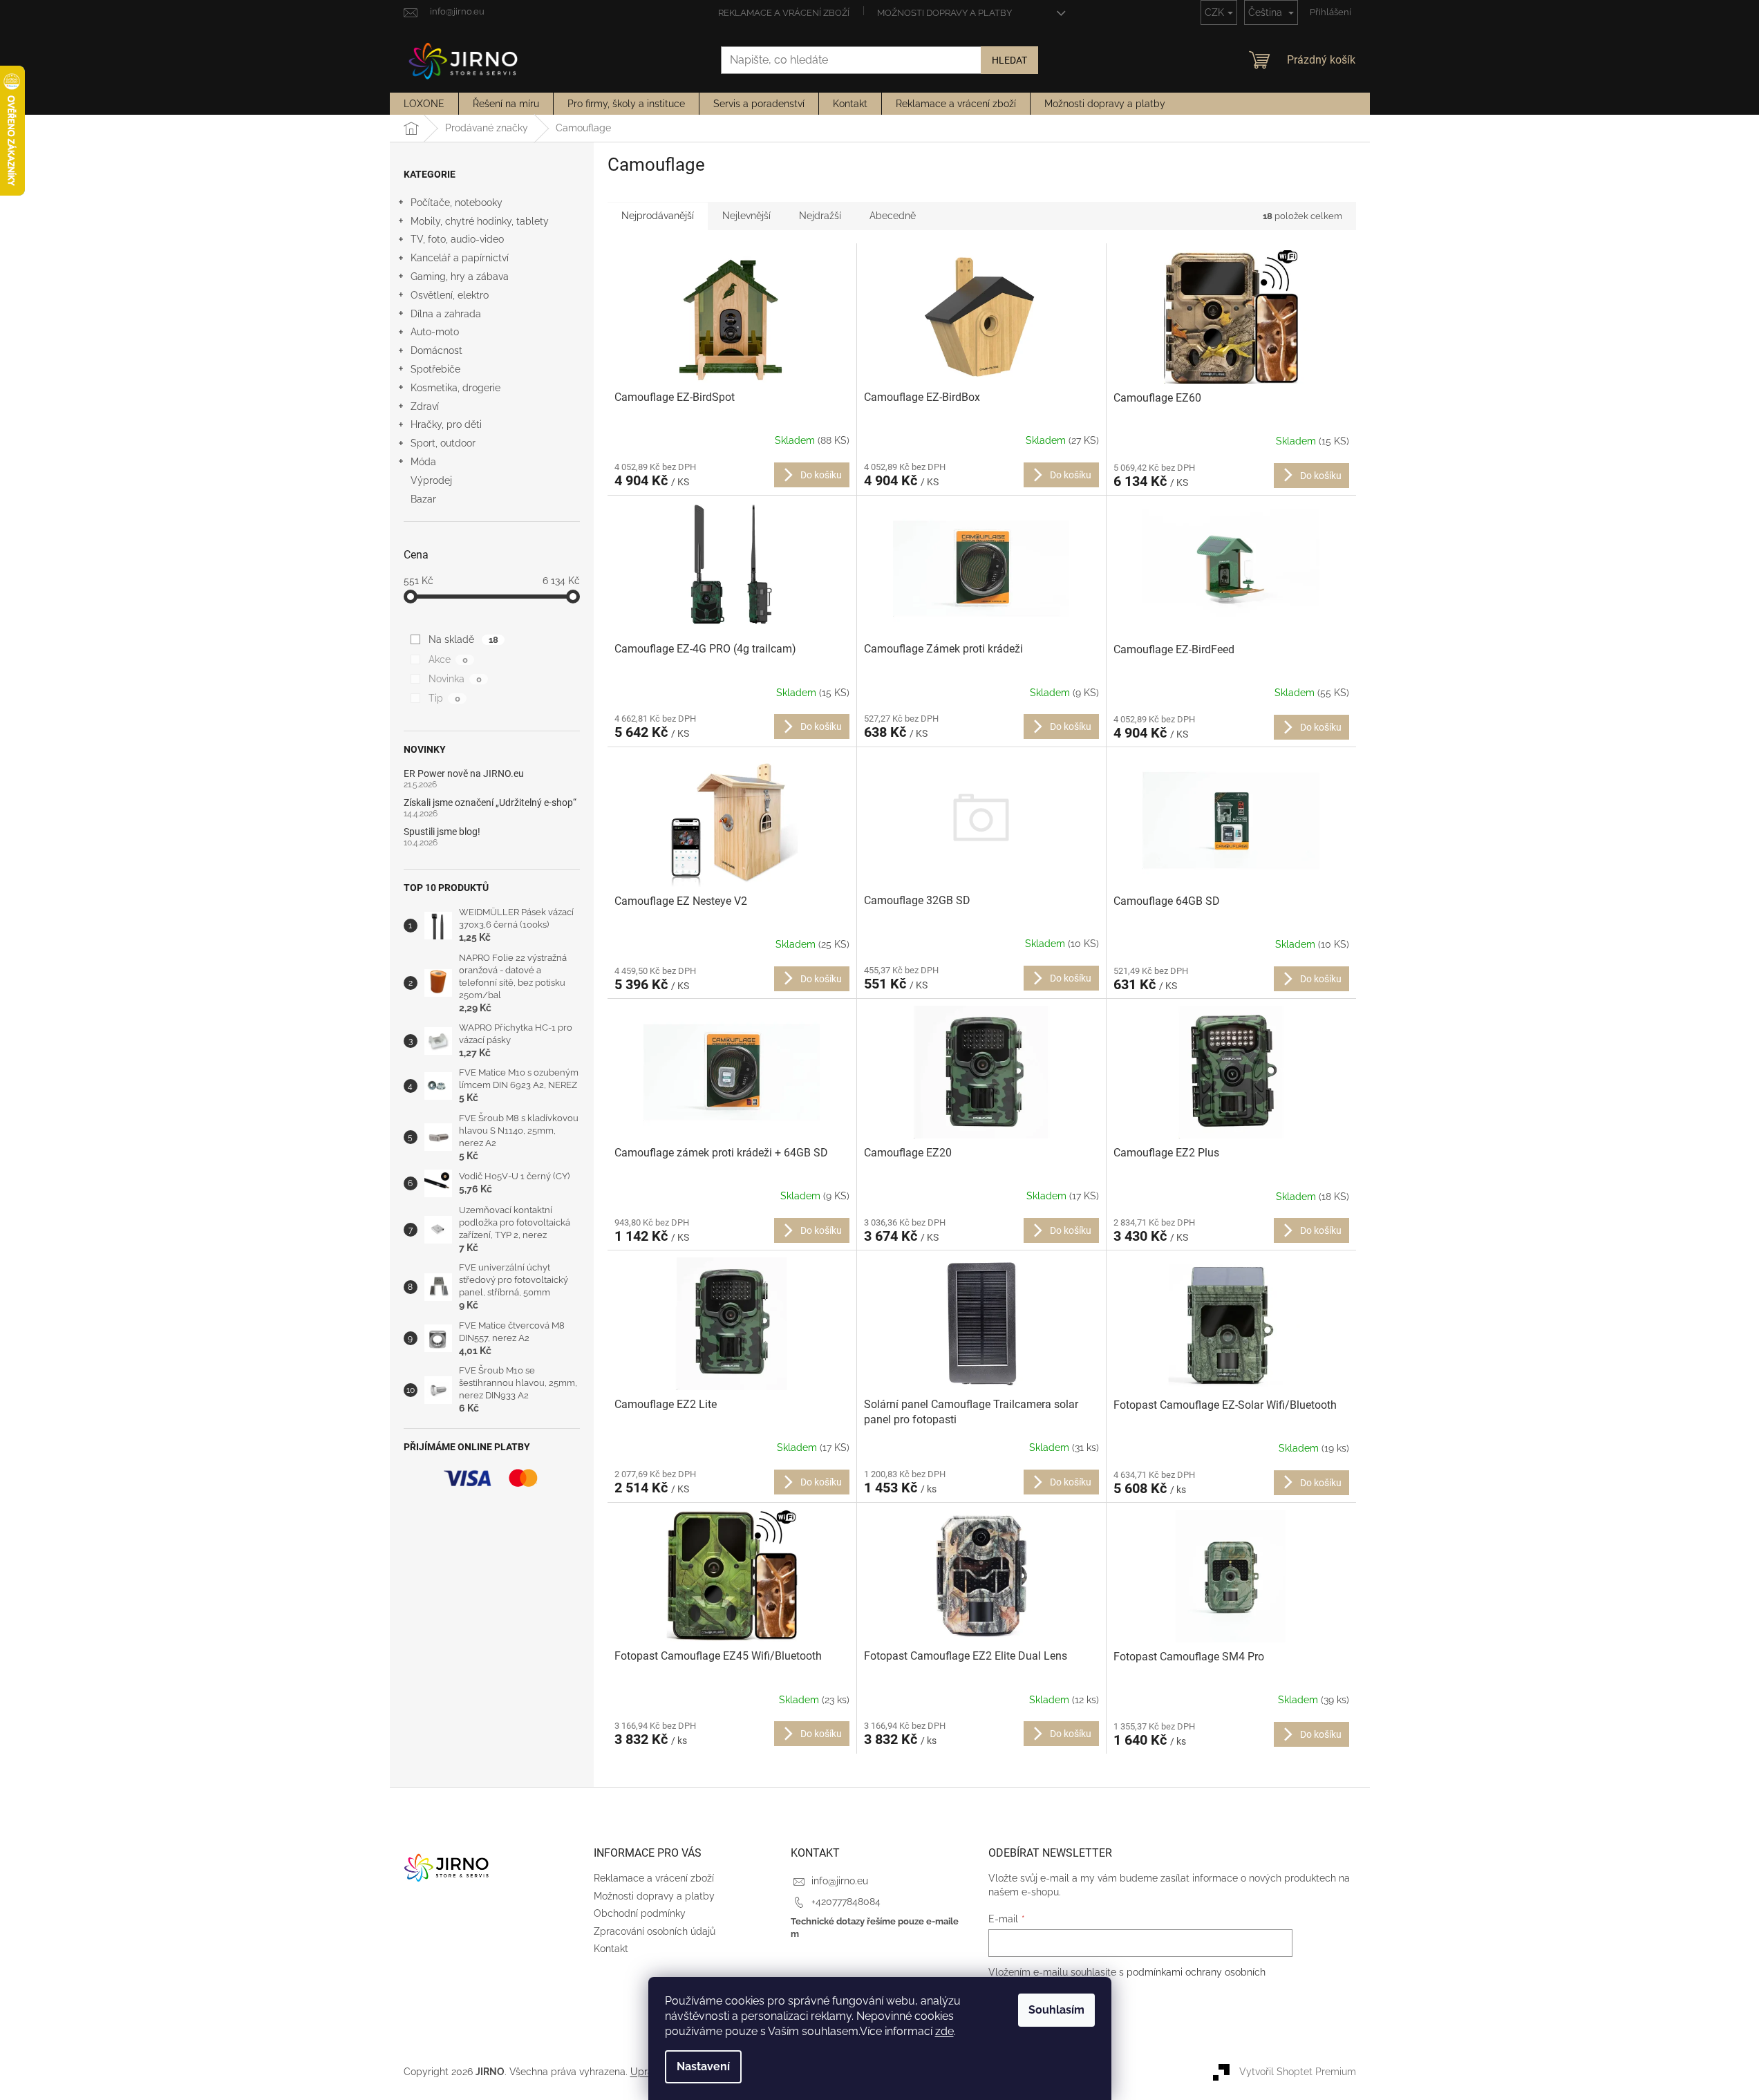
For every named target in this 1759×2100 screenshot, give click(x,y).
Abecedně (893, 216)
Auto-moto (435, 332)
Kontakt (611, 1949)
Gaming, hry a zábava (460, 276)
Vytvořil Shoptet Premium (1298, 2071)
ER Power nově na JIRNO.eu (464, 774)
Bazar (423, 499)
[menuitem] (424, 104)
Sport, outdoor (443, 443)
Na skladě (463, 639)
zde (944, 2031)
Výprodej (431, 480)
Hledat (1009, 60)
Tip (444, 698)
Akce (448, 659)
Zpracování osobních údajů (655, 1931)
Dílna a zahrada (446, 314)
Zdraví (425, 406)
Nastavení (703, 2066)
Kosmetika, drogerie (455, 388)
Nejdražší (820, 216)
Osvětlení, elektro (450, 295)
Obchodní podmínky (640, 1913)
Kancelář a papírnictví (460, 258)
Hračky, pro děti (446, 424)
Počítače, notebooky (457, 203)
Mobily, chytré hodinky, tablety (480, 221)
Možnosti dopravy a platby (944, 13)
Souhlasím (1056, 2010)
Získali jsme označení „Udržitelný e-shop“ (490, 803)
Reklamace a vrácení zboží (784, 13)
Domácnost (436, 350)
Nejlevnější (746, 216)
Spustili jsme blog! (442, 832)
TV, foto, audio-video (457, 239)
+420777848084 (846, 1902)
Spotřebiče (435, 369)
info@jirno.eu (840, 1881)
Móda (423, 462)
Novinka (455, 679)
